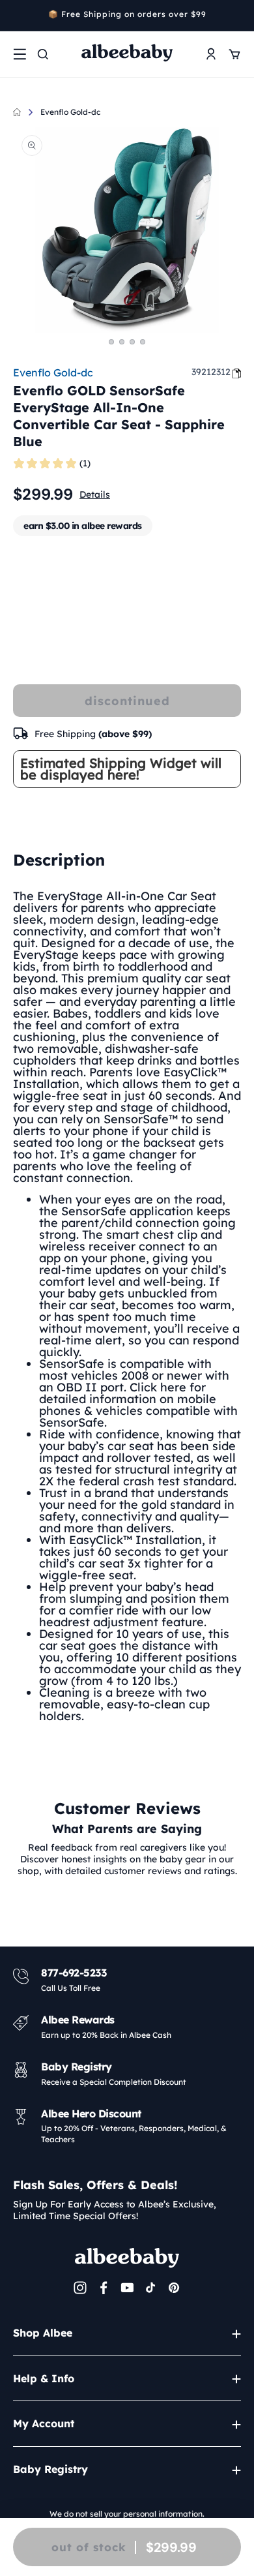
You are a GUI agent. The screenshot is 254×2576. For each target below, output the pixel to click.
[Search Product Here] (43, 54)
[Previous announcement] (18, 16)
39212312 (211, 372)
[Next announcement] (236, 16)
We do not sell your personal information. (127, 2514)
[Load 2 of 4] (122, 342)
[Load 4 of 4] (143, 342)
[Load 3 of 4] (132, 342)
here (173, 1387)
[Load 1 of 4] (111, 342)
